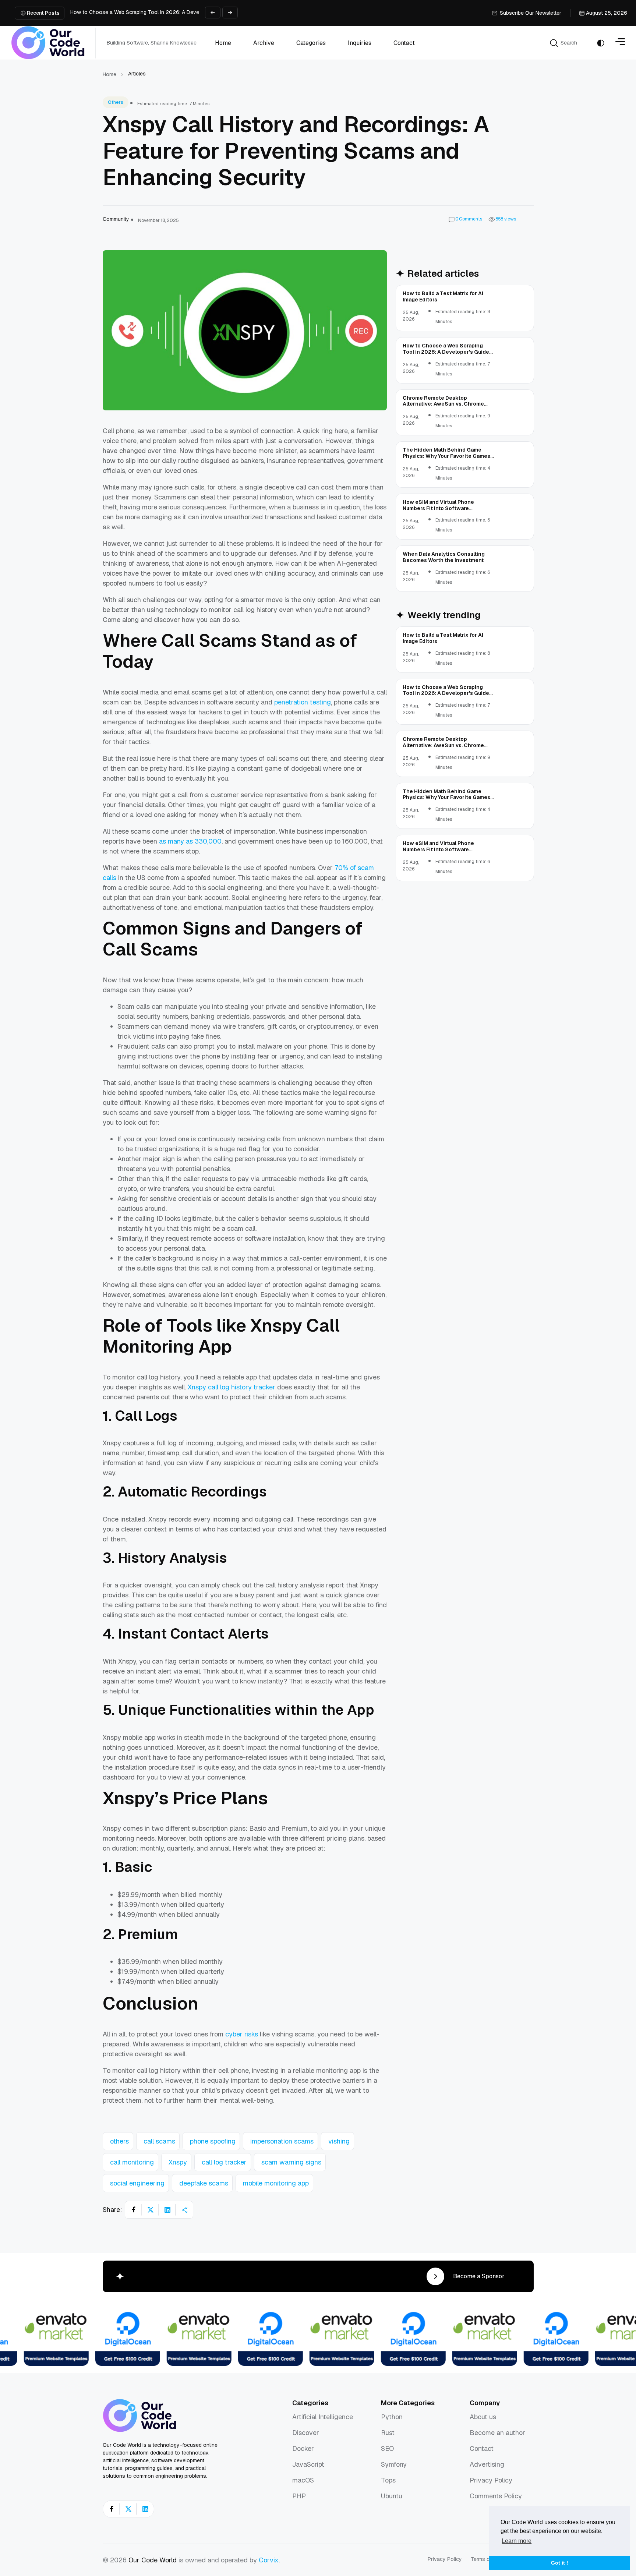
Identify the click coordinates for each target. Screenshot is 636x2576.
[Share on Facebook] (134, 2210)
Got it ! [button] (560, 2563)
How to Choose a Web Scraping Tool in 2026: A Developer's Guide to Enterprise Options (176, 12)
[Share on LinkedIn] (167, 2210)
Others (116, 102)
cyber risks (242, 2034)
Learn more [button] (517, 2541)
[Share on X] (151, 2210)
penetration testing (303, 702)
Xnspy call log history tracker (232, 1387)
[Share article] (184, 2210)
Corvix (269, 2560)
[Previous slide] (213, 13)
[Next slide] (230, 13)
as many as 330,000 (190, 841)
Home (109, 74)
